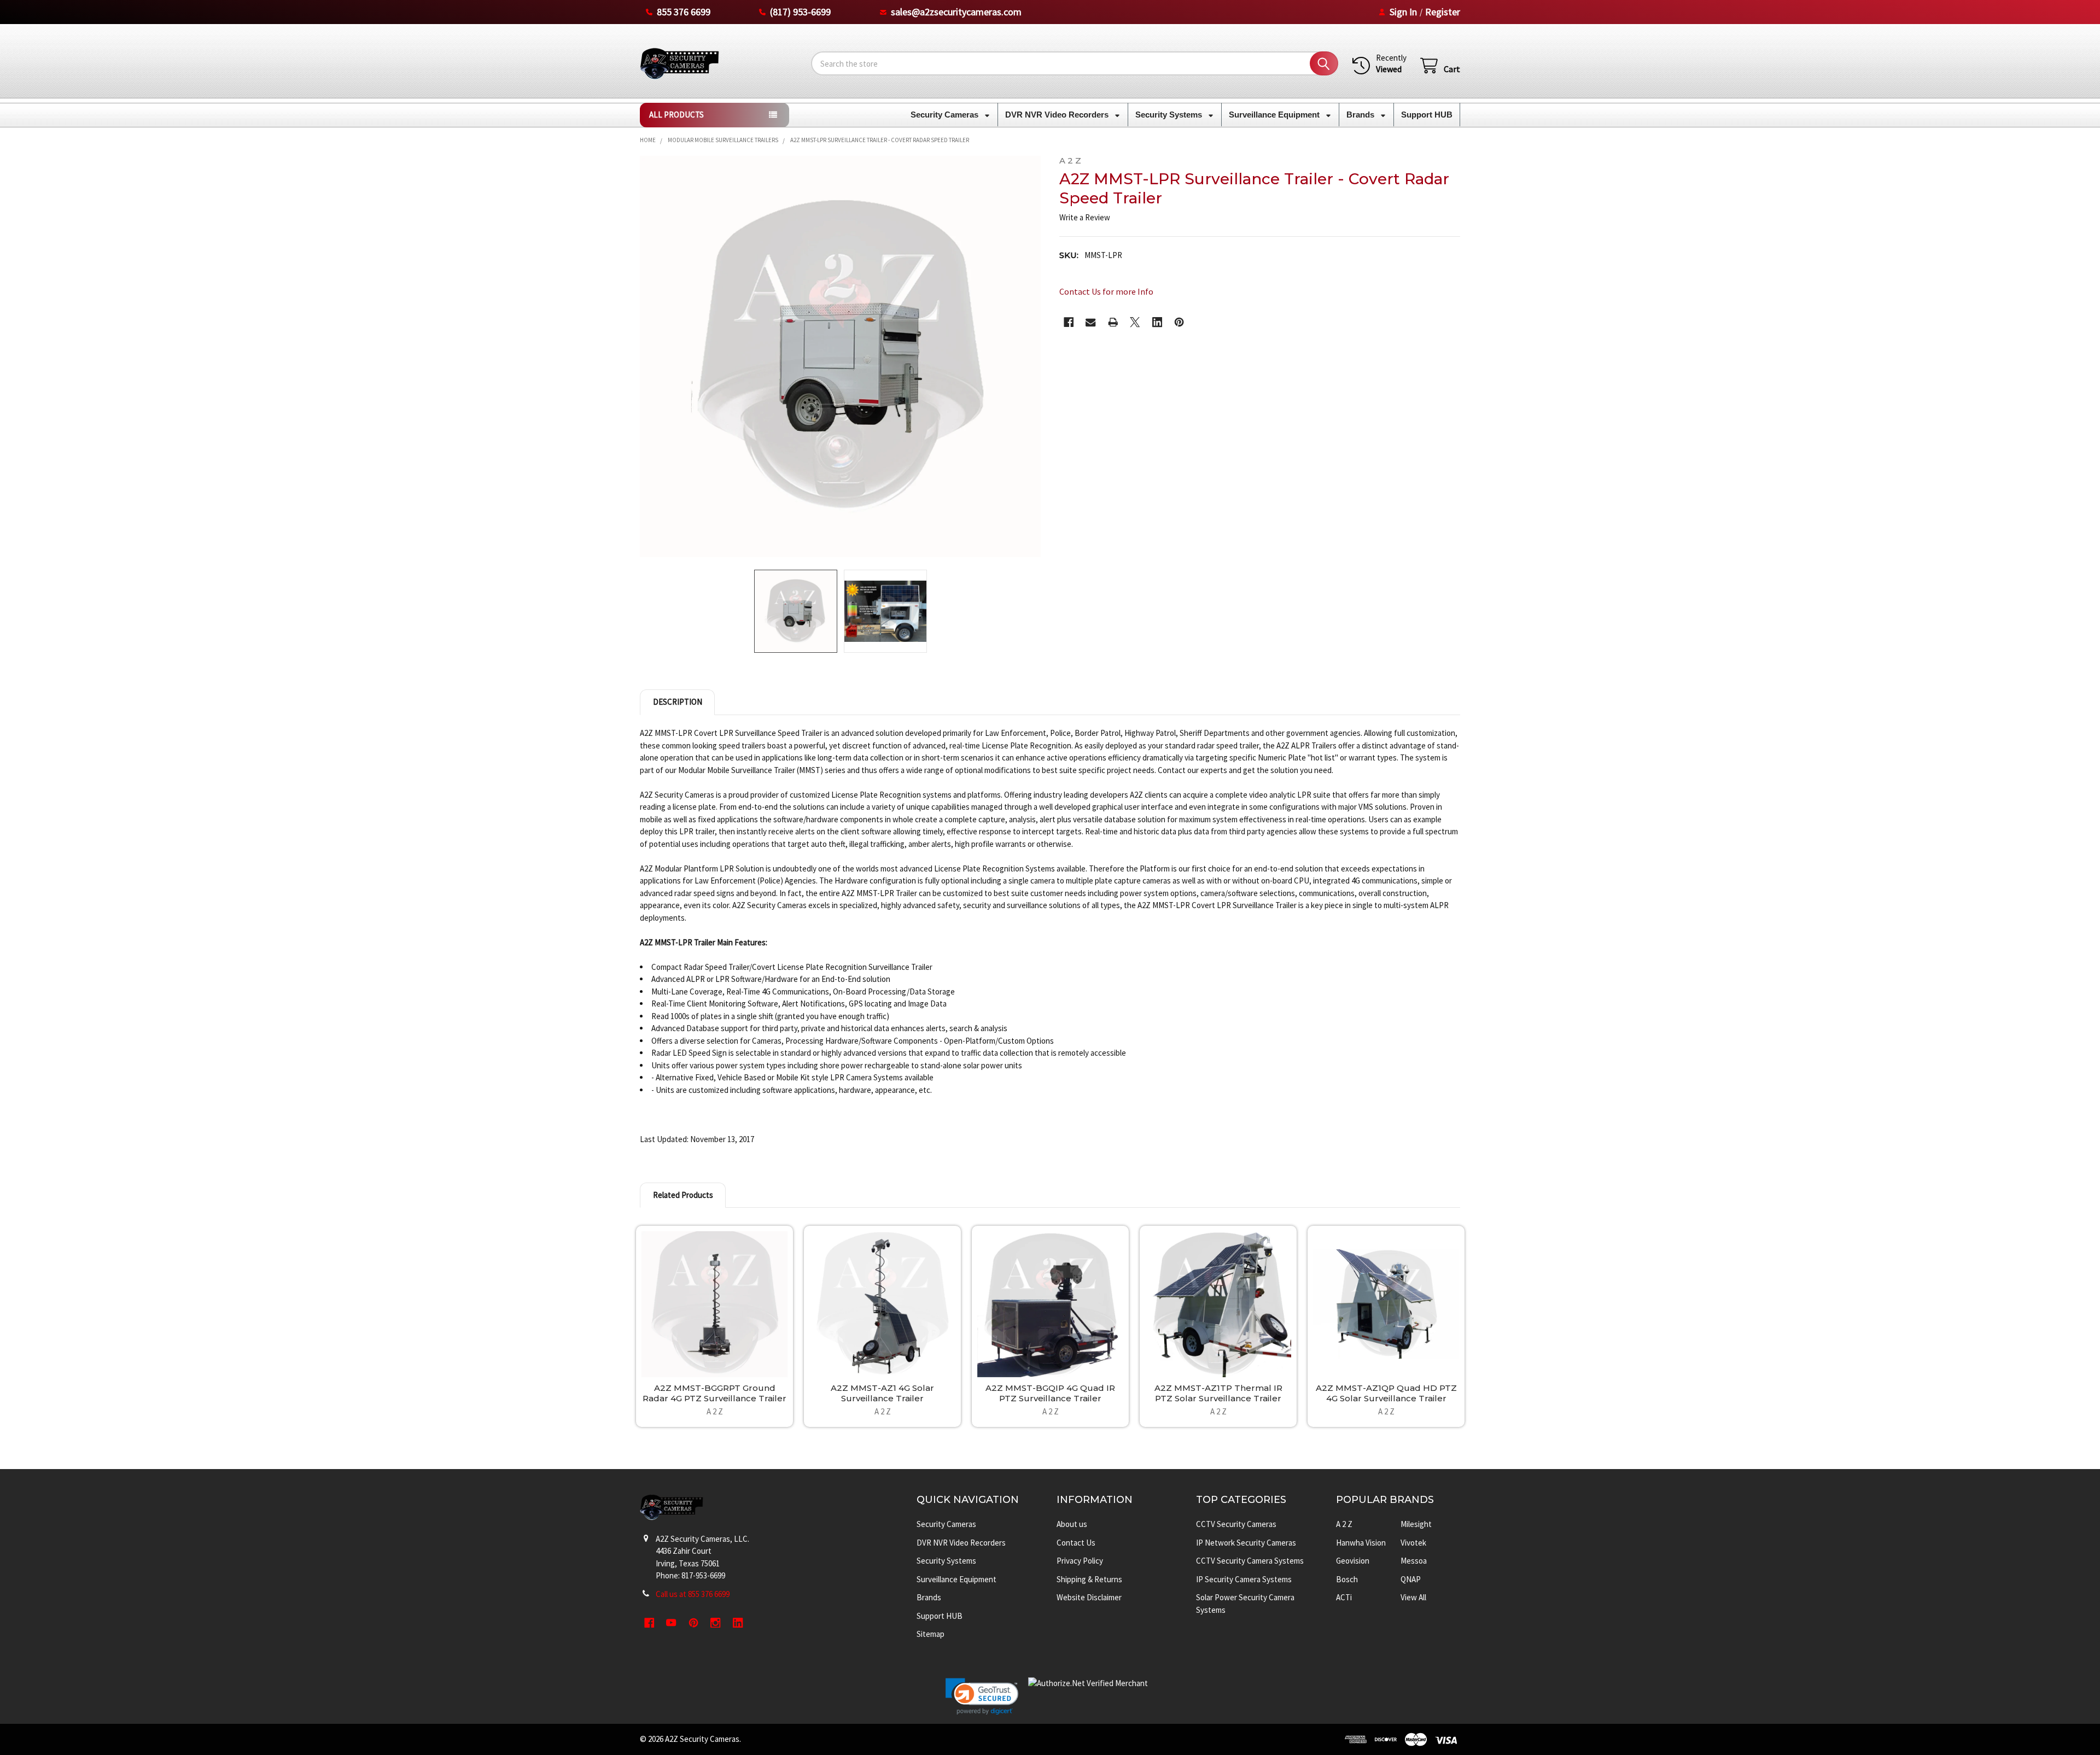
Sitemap (931, 1634)
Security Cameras (946, 115)
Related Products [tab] (683, 1195)
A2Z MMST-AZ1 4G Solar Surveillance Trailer (882, 1393)
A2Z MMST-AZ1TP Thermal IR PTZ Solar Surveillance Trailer (1218, 1393)
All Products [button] (676, 115)
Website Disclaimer (1089, 1597)
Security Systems (1170, 115)
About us (1072, 1524)
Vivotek (1413, 1543)
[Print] (1113, 322)
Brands (1361, 115)
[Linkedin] (1157, 322)
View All (1413, 1597)
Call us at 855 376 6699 (693, 1594)
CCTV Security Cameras (1236, 1524)
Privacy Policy (1080, 1561)
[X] (1135, 322)
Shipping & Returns (1089, 1579)
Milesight (1416, 1524)
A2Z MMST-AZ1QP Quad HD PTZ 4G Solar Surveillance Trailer (1386, 1393)
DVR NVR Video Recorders (1058, 115)
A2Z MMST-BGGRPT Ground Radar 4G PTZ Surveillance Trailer (714, 1393)
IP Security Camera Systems (1244, 1579)
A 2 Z (1344, 1524)
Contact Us (1076, 1543)
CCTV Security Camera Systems (1250, 1561)
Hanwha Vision (1361, 1543)
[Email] (1091, 322)
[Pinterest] (1179, 322)
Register (1443, 12)
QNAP (1411, 1579)
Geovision (1353, 1561)
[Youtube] (672, 1623)
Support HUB (1427, 115)
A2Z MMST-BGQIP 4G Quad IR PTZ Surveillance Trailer (1050, 1393)
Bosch (1347, 1579)
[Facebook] (1069, 322)
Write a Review (1085, 217)
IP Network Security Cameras (1246, 1543)
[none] (841, 356)
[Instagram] (716, 1623)
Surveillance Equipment (1275, 115)
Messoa (1414, 1561)
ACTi (1344, 1597)
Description (678, 702)
